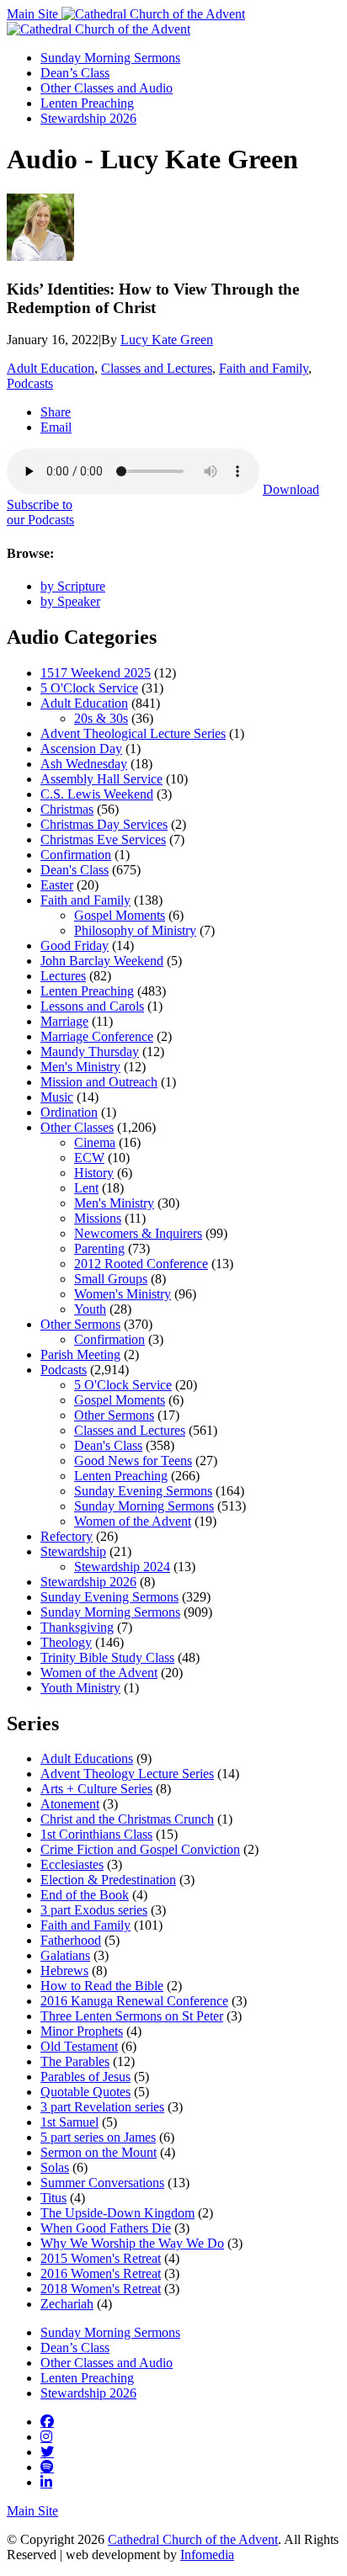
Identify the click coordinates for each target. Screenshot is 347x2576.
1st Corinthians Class (96, 1834)
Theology (66, 1642)
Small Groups (111, 1279)
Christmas (67, 809)
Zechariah (67, 2304)
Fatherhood (71, 1940)
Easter (57, 885)
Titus (53, 2198)
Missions (98, 1218)
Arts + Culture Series (96, 1789)
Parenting (99, 1248)
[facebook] (47, 2421)
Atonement (70, 1804)
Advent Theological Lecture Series (133, 733)
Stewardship (73, 1551)
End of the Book (85, 1895)
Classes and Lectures (157, 368)
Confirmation (76, 855)
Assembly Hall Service (101, 779)
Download (291, 489)
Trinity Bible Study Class (107, 1657)
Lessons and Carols (92, 1006)
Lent (86, 1188)
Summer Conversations (102, 2183)
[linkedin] (46, 2482)
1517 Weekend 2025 (96, 673)
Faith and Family (264, 368)
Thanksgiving (77, 1627)
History (94, 1173)
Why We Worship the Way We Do (132, 2243)
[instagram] (46, 2436)
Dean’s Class (75, 73)
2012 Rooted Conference (141, 1264)
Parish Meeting (80, 1354)
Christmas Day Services (104, 824)
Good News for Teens (133, 1461)
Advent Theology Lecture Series (127, 1774)
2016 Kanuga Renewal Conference (134, 2001)
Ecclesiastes (72, 1864)
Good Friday (75, 945)
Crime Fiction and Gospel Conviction (140, 1849)
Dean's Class (75, 870)
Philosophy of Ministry (135, 930)
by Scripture (73, 586)
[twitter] (47, 2451)
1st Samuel (69, 2122)
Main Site (34, 14)
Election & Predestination (108, 1880)
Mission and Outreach (99, 1082)
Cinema (95, 1142)
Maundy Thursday (90, 1052)
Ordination (69, 1112)
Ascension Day (81, 749)
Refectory (67, 1536)
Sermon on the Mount (99, 2152)
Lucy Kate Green (167, 340)
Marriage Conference (97, 1036)
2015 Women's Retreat (101, 2258)
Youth (90, 1309)
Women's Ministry (123, 1294)
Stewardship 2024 (122, 1567)
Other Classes (77, 1127)
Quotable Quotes (85, 2092)
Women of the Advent (133, 1521)
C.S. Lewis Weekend (97, 794)
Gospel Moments (120, 915)
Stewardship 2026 (88, 118)
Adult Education (51, 368)
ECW (89, 1158)
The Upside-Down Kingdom (117, 2213)
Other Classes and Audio (107, 88)
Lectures (63, 976)
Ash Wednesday (84, 764)
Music (57, 1097)
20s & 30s (101, 718)
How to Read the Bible (102, 1986)
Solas (55, 2167)
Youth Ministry (80, 1688)
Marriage (64, 1021)
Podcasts (30, 383)
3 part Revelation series (102, 2107)
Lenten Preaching (87, 103)
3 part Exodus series (94, 1910)
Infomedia (207, 2555)
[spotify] (47, 2467)
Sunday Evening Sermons (143, 1491)
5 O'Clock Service (89, 688)
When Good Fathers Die (106, 2228)
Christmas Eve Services (103, 839)
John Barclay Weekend (102, 961)
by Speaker (70, 601)
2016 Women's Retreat (101, 2273)
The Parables (75, 2061)
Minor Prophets (82, 2031)
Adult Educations (87, 1758)
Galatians (65, 1955)
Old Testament (79, 2046)
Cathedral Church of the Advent (193, 2539)
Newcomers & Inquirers (138, 1233)
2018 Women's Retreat (101, 2289)
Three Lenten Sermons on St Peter (132, 2016)
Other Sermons (80, 1324)
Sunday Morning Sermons (110, 58)
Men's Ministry (80, 1067)
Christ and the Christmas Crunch (127, 1819)
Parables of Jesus (85, 2077)
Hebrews (64, 1971)
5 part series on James (98, 2137)
